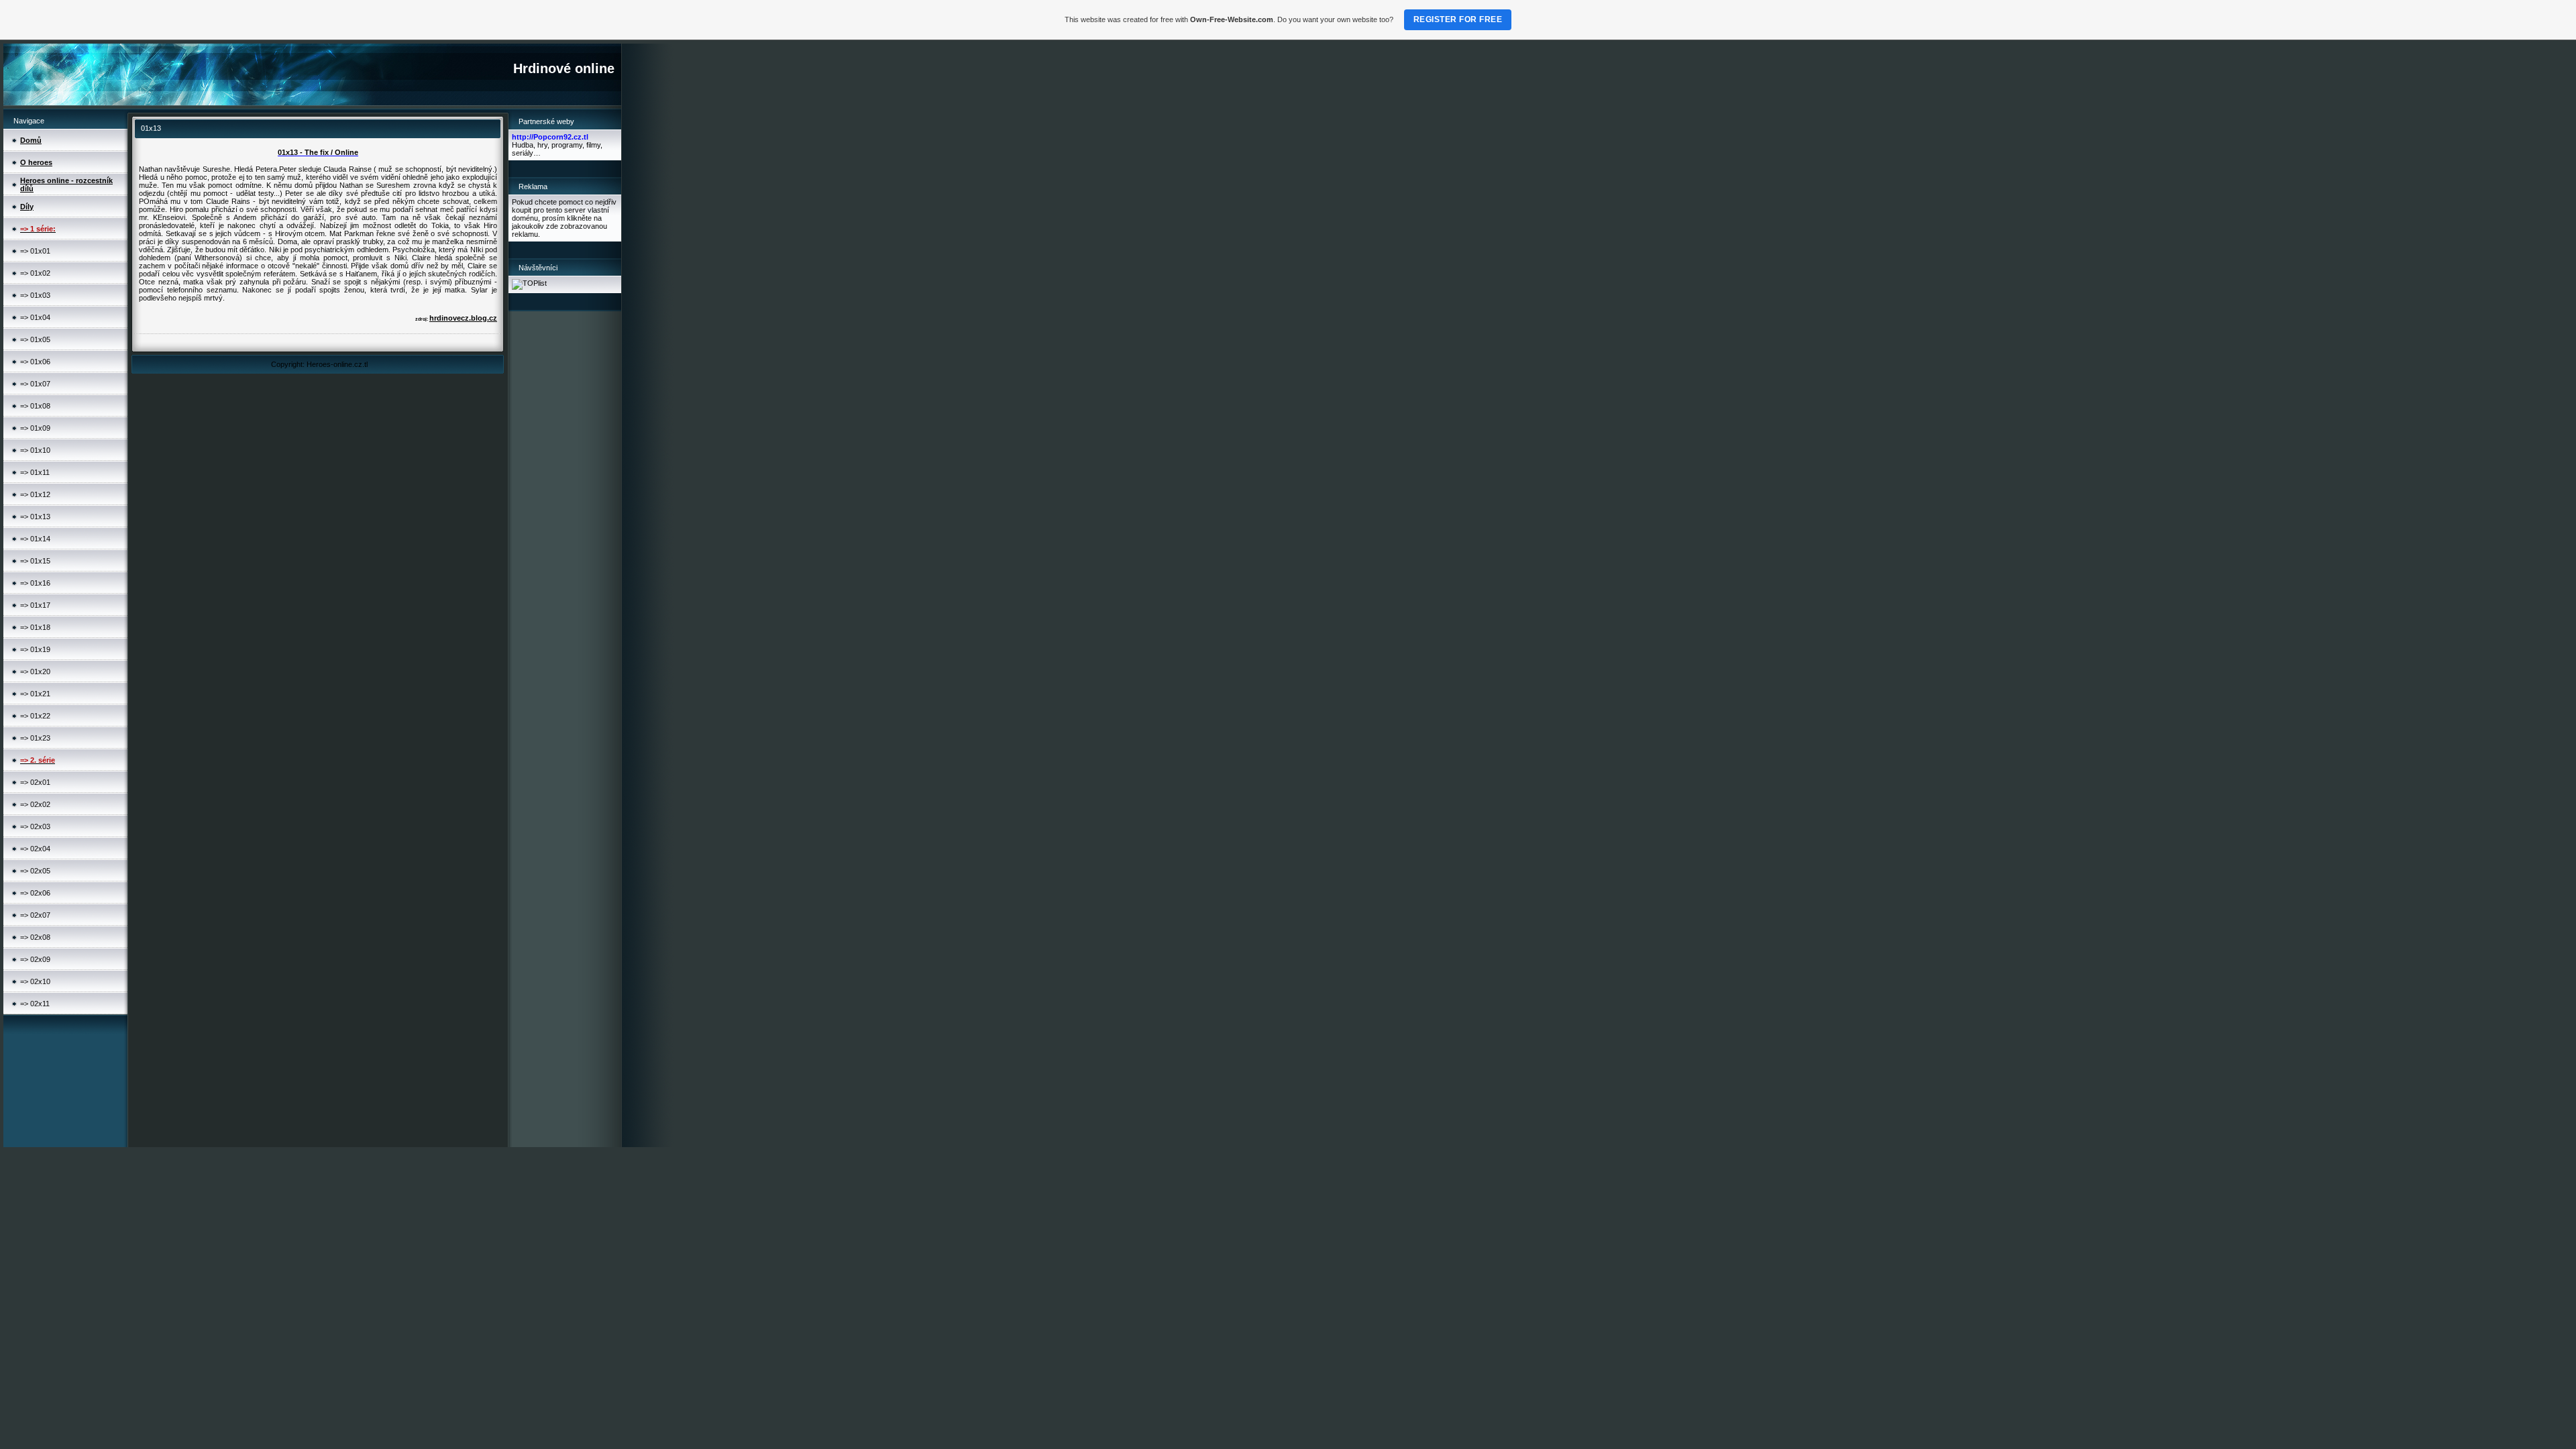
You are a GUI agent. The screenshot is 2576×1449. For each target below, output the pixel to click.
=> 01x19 (35, 649)
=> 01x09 (35, 428)
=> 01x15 (35, 561)
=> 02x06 (35, 893)
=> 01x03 (35, 295)
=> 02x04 (35, 849)
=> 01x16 (35, 583)
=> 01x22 (35, 716)
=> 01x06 (35, 362)
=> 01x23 (35, 738)
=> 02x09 (35, 959)
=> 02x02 (35, 804)
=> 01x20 (35, 672)
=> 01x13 (35, 517)
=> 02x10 (35, 981)
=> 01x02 (35, 273)
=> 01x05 (35, 339)
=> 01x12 (35, 494)
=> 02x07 (35, 915)
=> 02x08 (35, 937)
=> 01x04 (35, 317)
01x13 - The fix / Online (318, 152)
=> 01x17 (35, 605)
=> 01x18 (35, 627)
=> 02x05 (35, 871)
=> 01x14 (35, 539)
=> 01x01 (35, 251)
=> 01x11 (35, 472)
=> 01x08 (35, 406)
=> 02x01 (35, 782)
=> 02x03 (35, 826)
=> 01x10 (35, 450)
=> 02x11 (35, 1004)
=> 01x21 (35, 694)
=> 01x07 (35, 384)
